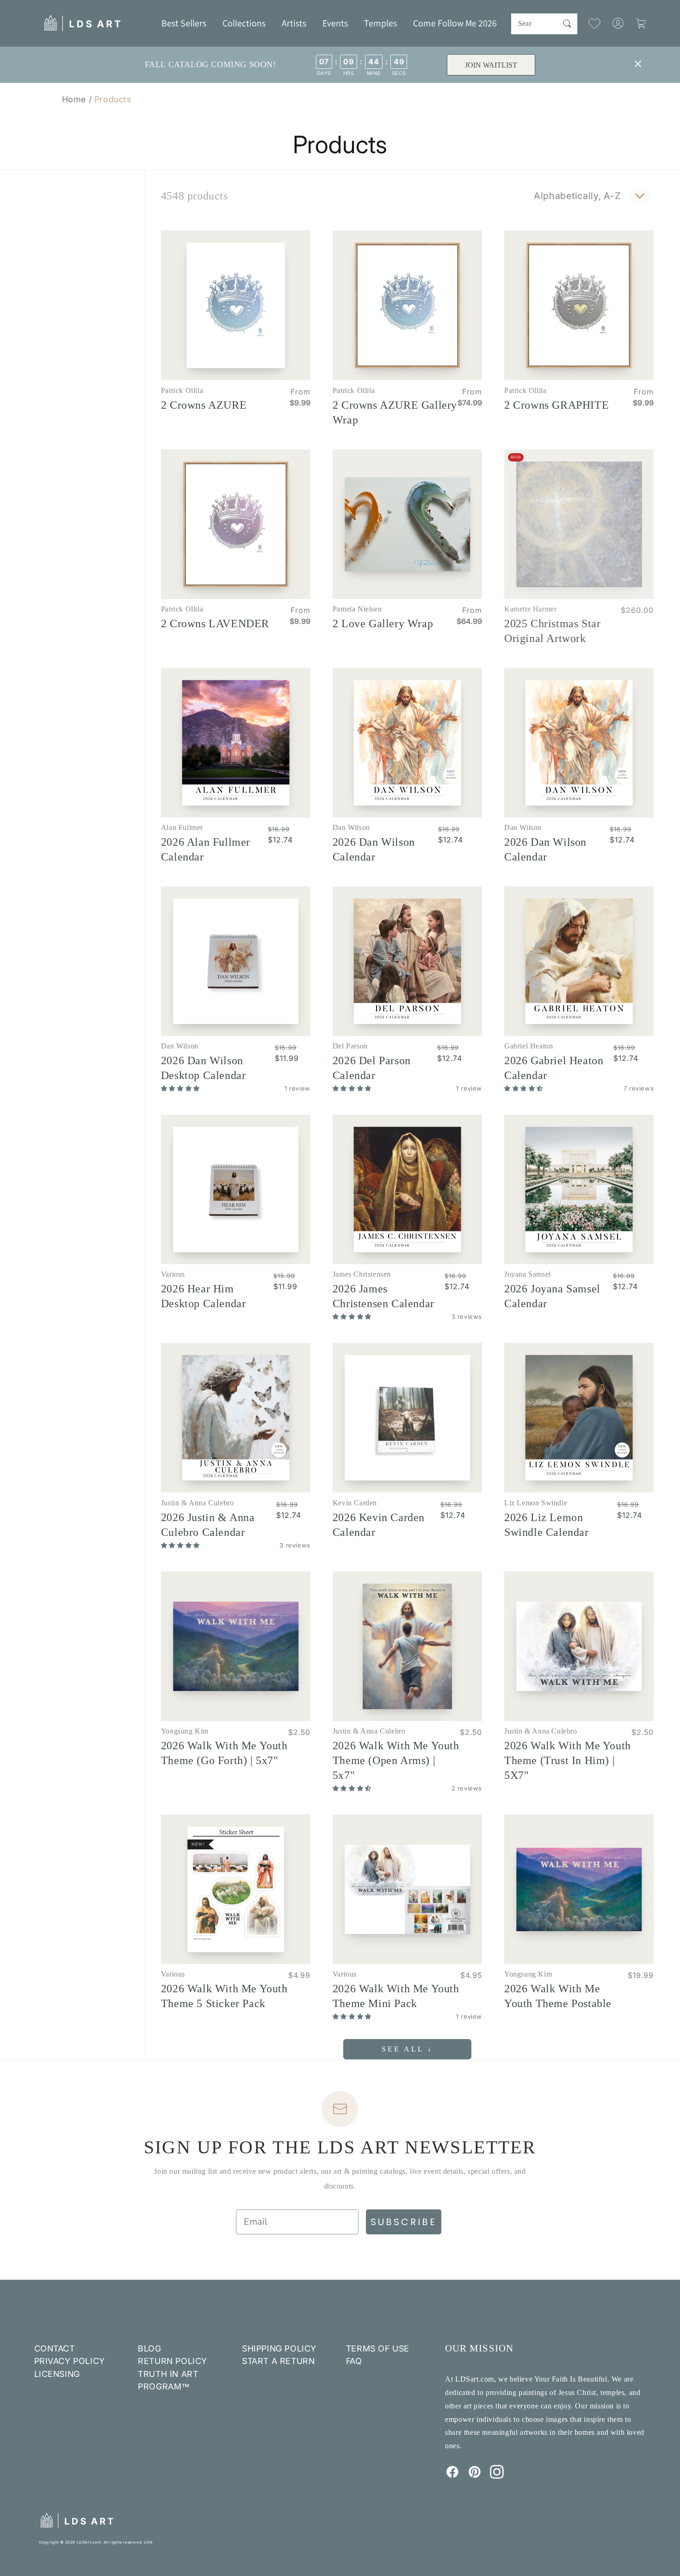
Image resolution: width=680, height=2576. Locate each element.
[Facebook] (452, 2476)
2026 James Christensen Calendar (383, 1296)
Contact (55, 2348)
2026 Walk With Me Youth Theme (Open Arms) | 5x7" (396, 1760)
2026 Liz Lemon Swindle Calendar (547, 1525)
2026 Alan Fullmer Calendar (206, 849)
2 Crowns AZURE (204, 405)
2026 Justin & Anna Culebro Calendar (208, 1525)
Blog (149, 2348)
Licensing (57, 2374)
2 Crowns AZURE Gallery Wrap (395, 412)
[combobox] (544, 24)
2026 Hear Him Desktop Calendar (204, 1296)
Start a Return (278, 2361)
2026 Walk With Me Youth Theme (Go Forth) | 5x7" (224, 1753)
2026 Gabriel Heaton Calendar (554, 1068)
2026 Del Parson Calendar (372, 1068)
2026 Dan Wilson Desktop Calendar (204, 1068)
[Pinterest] (475, 2476)
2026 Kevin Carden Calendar (379, 1525)
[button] (244, 23)
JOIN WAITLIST (491, 65)
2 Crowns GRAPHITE (556, 405)
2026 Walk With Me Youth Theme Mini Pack (396, 1996)
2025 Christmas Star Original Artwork (552, 631)
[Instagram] (497, 2476)
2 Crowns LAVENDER (215, 624)
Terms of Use (378, 2348)
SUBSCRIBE (404, 2222)
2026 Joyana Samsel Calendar (552, 1296)
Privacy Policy (70, 2361)
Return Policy (173, 2361)
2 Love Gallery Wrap (383, 624)
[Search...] (567, 24)
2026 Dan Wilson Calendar (374, 849)
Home (74, 99)
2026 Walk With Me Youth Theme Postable (558, 1996)
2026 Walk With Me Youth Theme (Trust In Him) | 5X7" (568, 1760)
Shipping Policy (279, 2348)
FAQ (354, 2361)
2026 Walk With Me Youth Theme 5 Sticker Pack (224, 1996)
